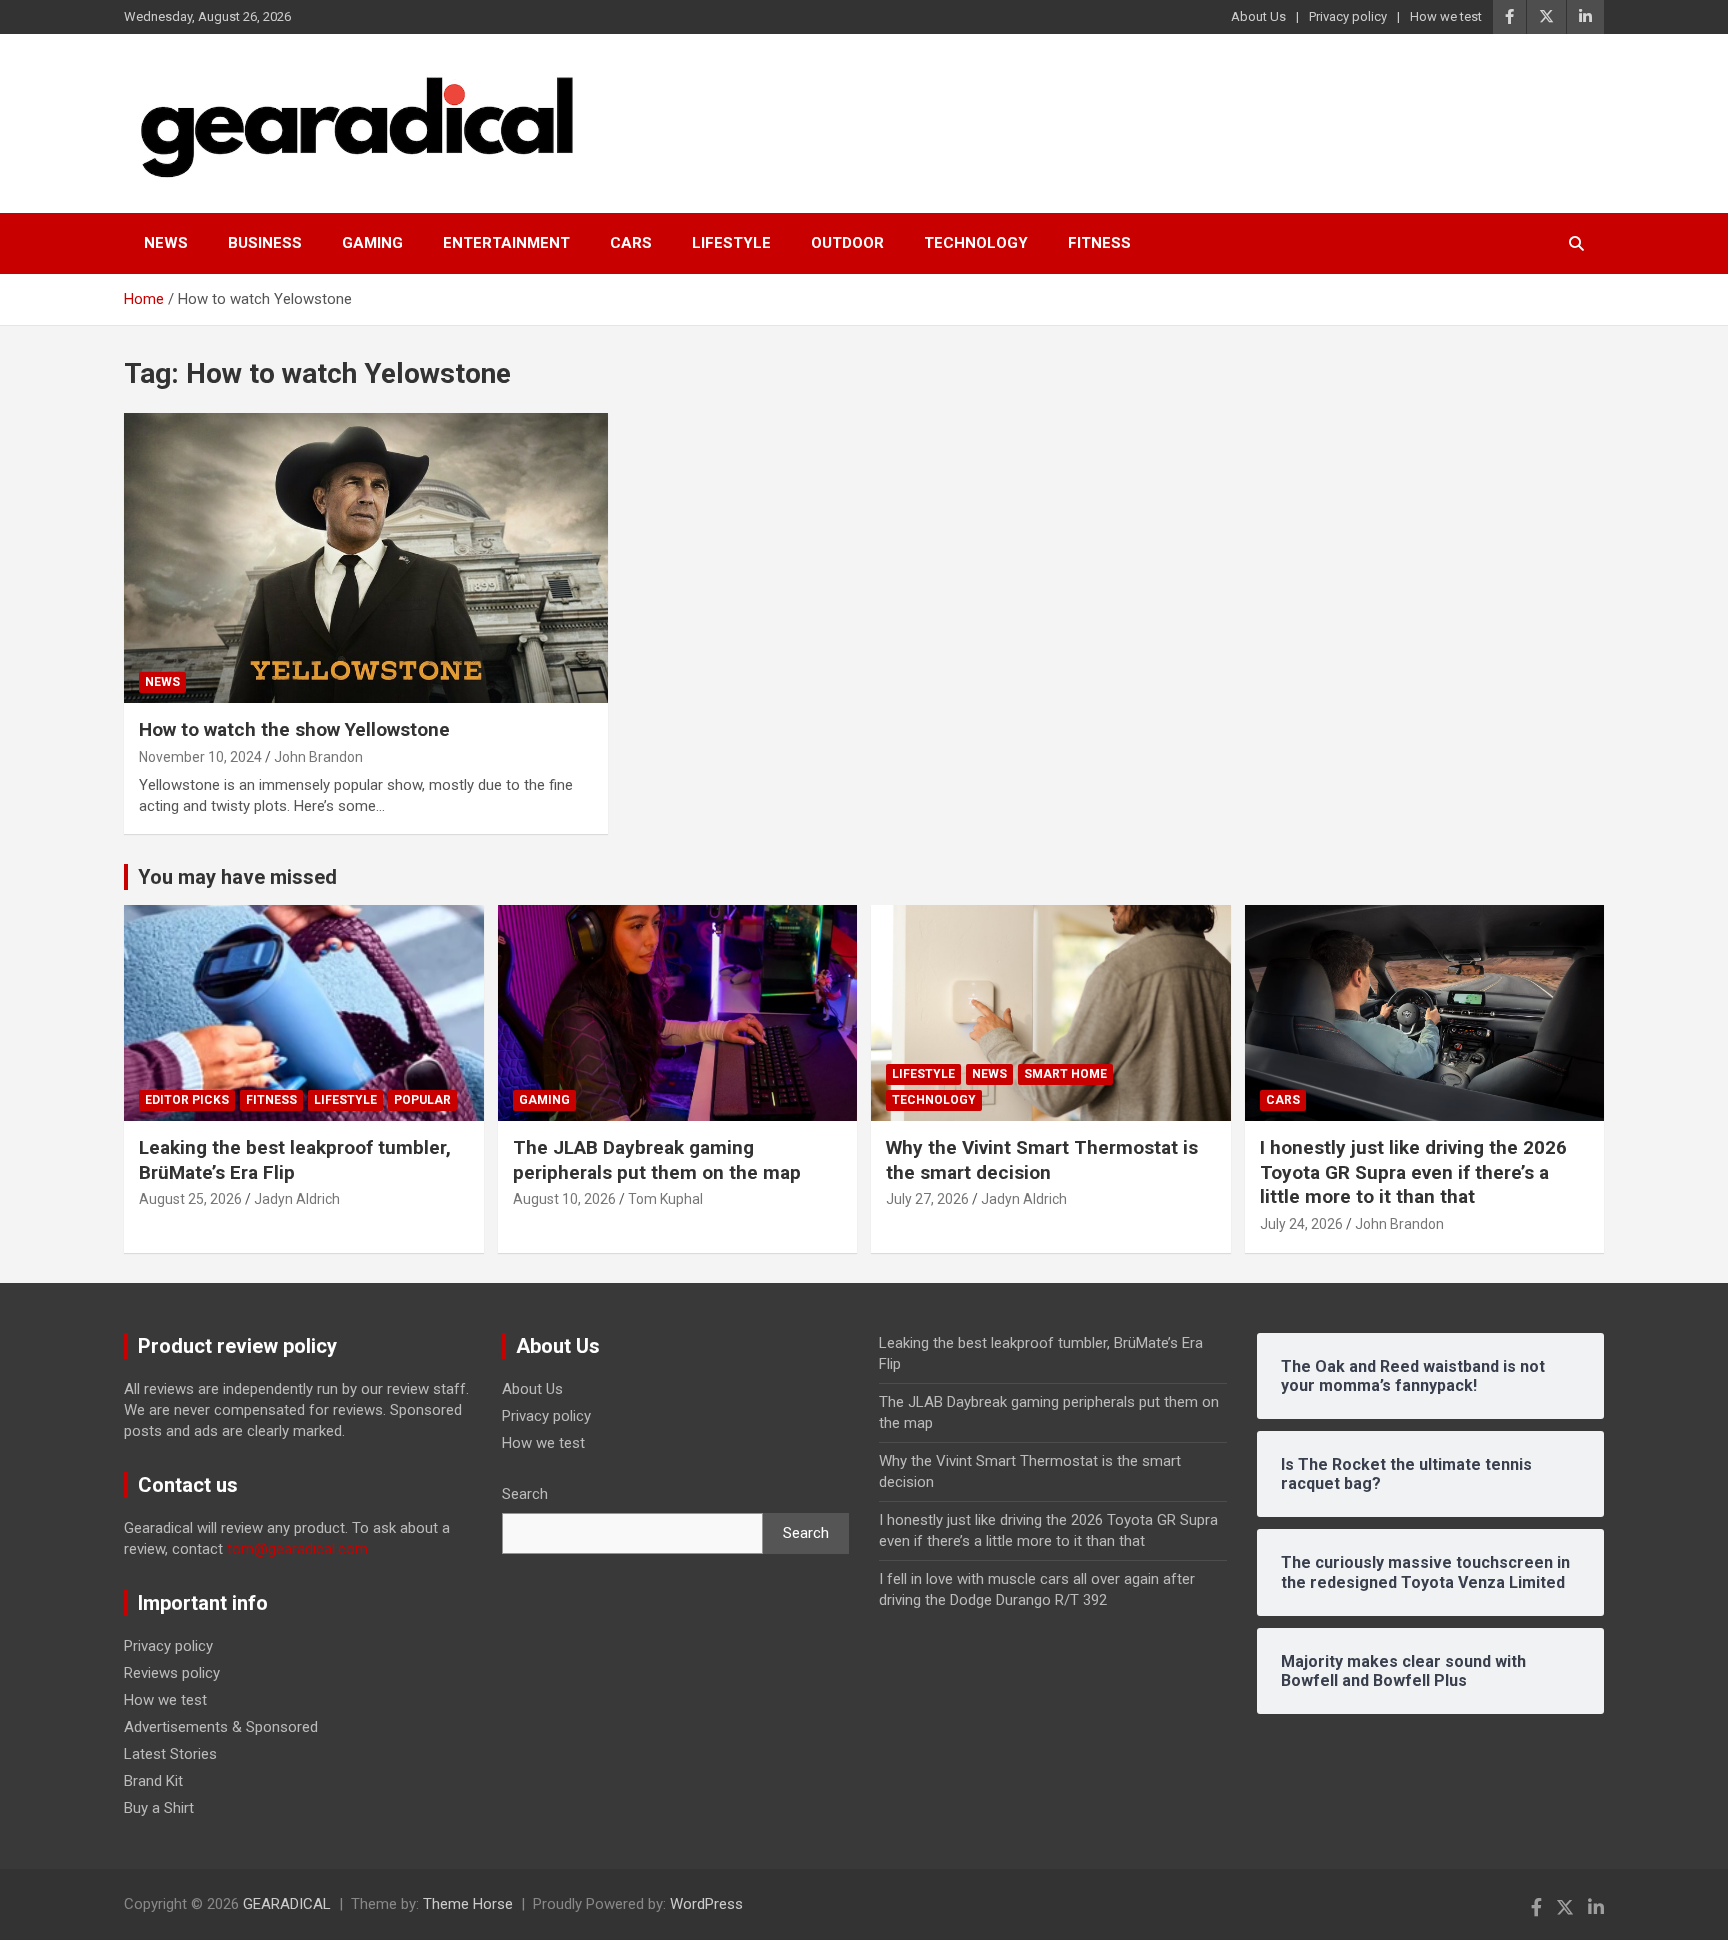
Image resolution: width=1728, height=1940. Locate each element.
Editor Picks (187, 1100)
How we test (1446, 16)
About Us (1258, 16)
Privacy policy (1348, 16)
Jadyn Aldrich (297, 1199)
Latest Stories (170, 1754)
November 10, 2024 (200, 757)
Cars (631, 243)
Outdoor (847, 243)
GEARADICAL (287, 1904)
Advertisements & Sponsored (221, 1727)
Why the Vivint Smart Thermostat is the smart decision (1042, 1160)
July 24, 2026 (1301, 1224)
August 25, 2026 (190, 1199)
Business (265, 243)
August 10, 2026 (564, 1199)
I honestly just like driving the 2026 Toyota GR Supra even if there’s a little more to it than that (1413, 1172)
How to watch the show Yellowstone (294, 729)
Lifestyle (731, 243)
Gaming (372, 243)
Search (525, 1494)
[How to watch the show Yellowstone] (366, 558)
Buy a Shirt (159, 1808)
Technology (976, 243)
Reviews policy (172, 1673)
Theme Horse (468, 1904)
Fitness (1099, 243)
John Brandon (318, 757)
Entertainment (506, 243)
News (166, 243)
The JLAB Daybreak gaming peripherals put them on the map (657, 1160)
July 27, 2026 (927, 1199)
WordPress (706, 1904)
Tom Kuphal (665, 1199)
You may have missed (237, 877)
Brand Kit (153, 1781)
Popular (422, 1100)
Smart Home (1065, 1074)
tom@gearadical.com (297, 1549)
